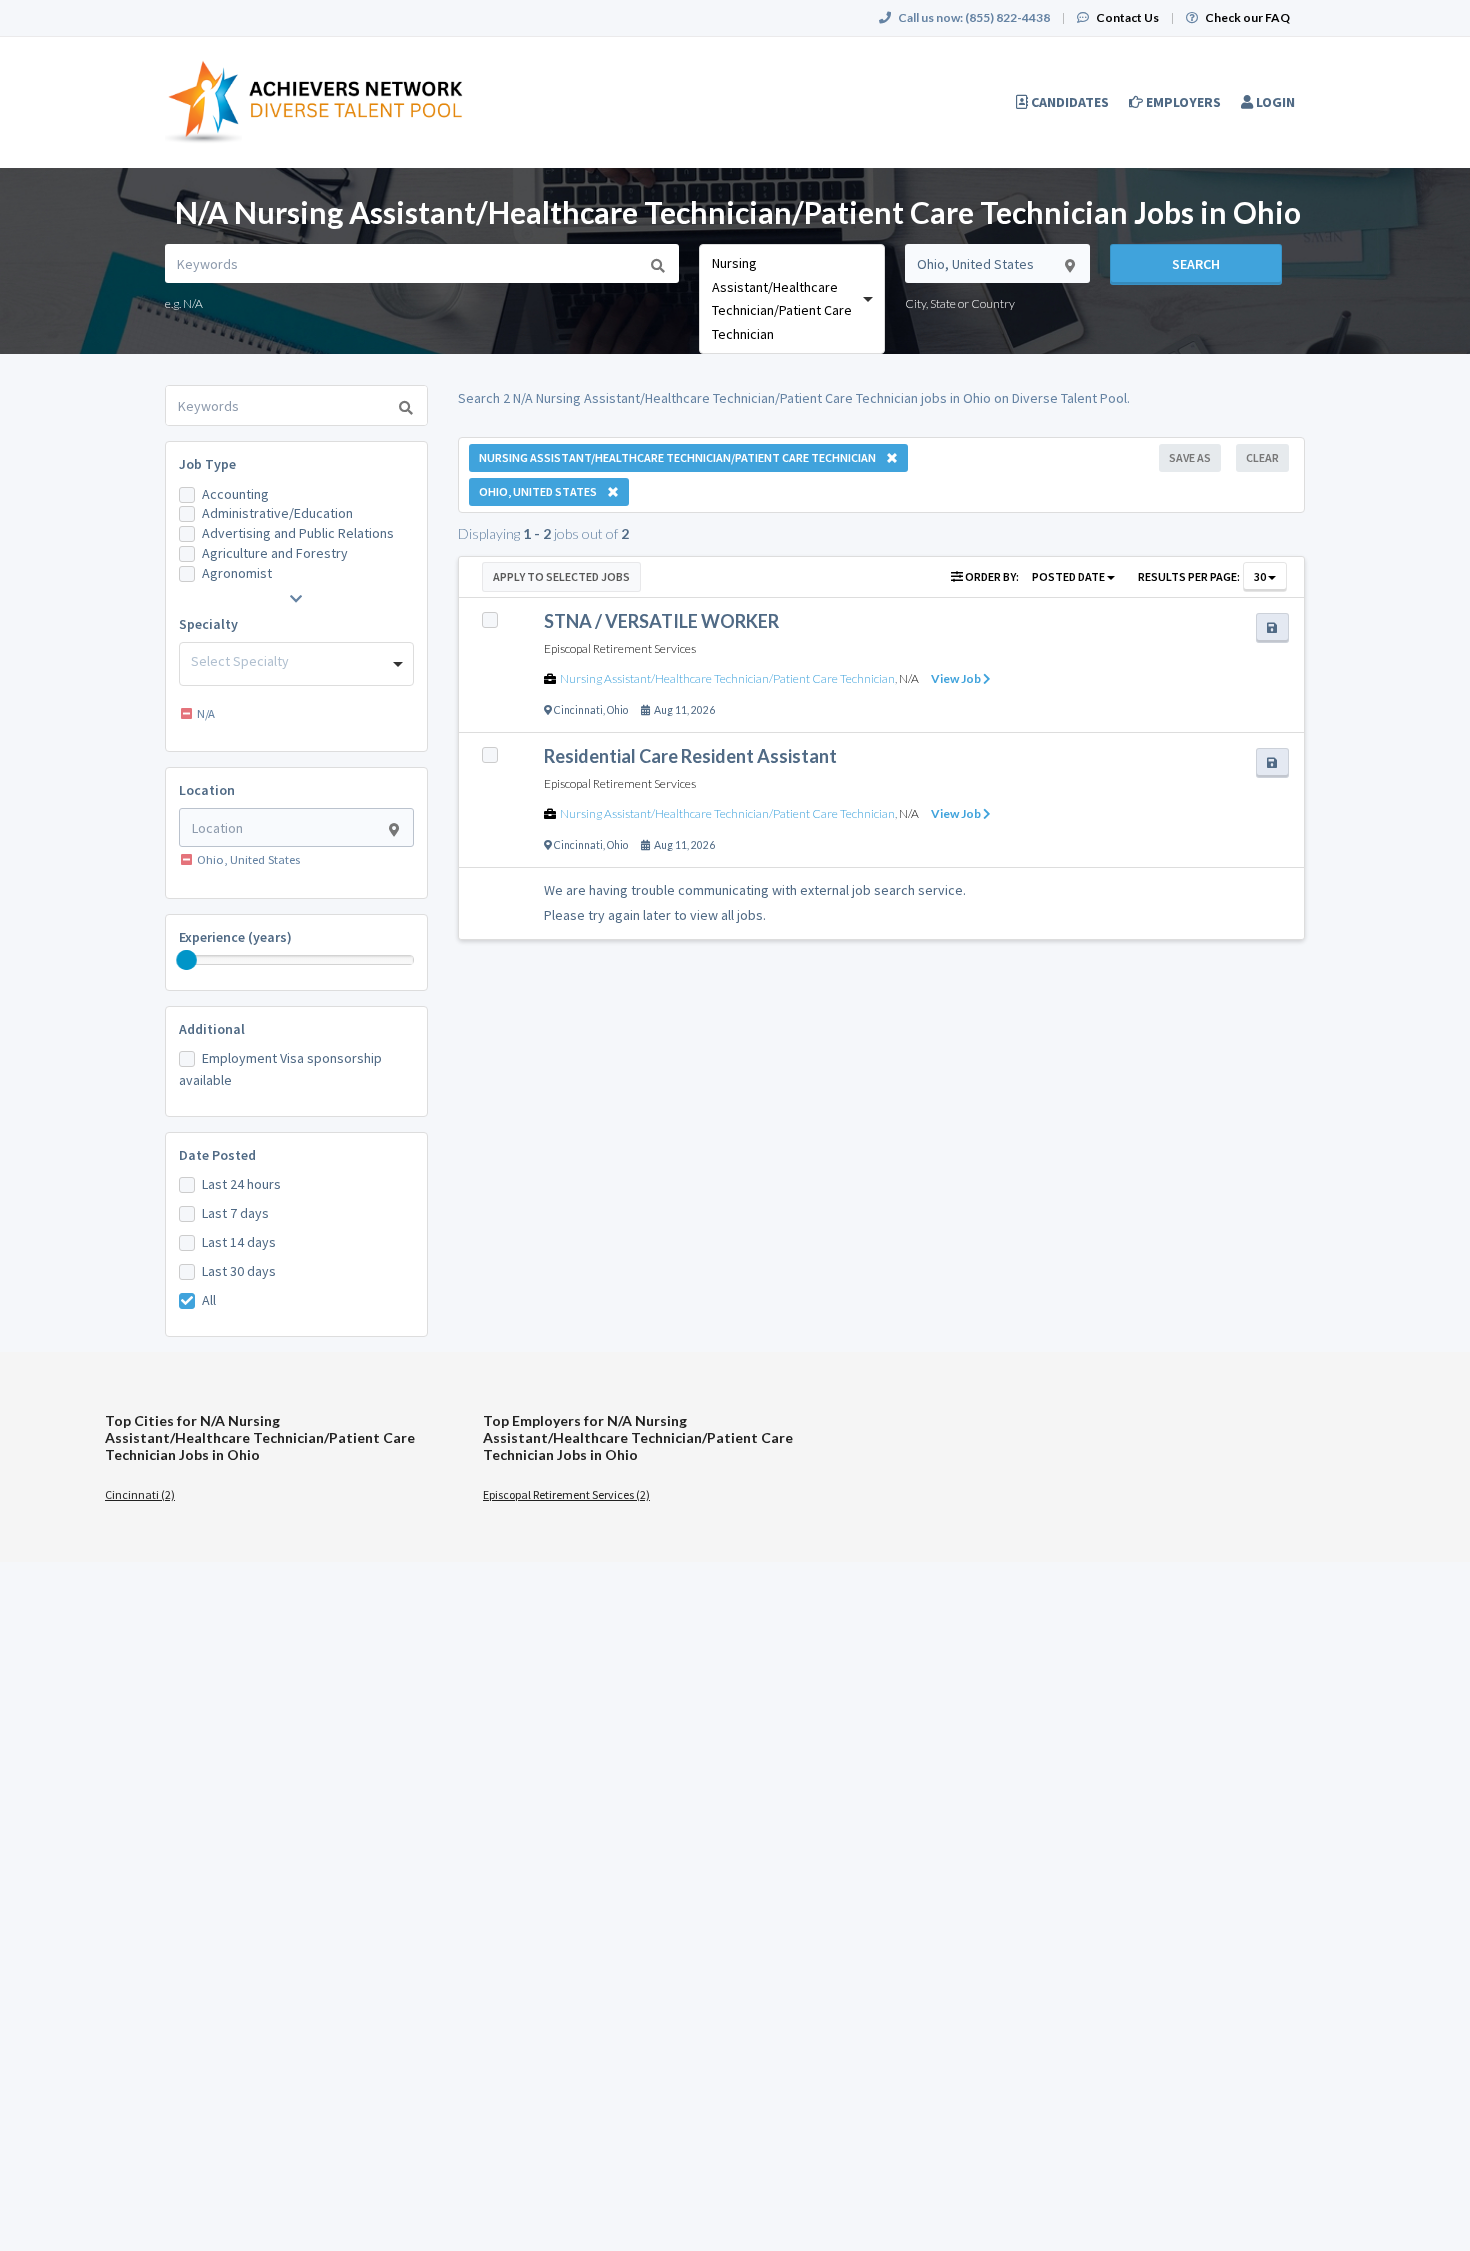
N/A (909, 678)
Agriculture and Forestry (275, 553)
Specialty (208, 624)
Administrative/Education (277, 513)
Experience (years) (235, 937)
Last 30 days (239, 1271)
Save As (1190, 457)
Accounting (235, 494)
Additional (212, 1029)
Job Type (207, 464)
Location (207, 790)
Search (1196, 264)
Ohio (617, 710)
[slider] (187, 960)
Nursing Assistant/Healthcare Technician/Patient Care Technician (727, 678)
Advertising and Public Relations (298, 533)
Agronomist (237, 573)
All (209, 1300)
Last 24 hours (241, 1184)
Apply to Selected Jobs (561, 576)
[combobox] (791, 299)
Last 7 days (235, 1213)
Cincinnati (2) (140, 1494)
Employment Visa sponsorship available (280, 1069)
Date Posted (217, 1155)
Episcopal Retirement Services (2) (566, 1494)
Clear (1262, 457)
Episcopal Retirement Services (620, 648)
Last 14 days (239, 1242)
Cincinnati (578, 710)
